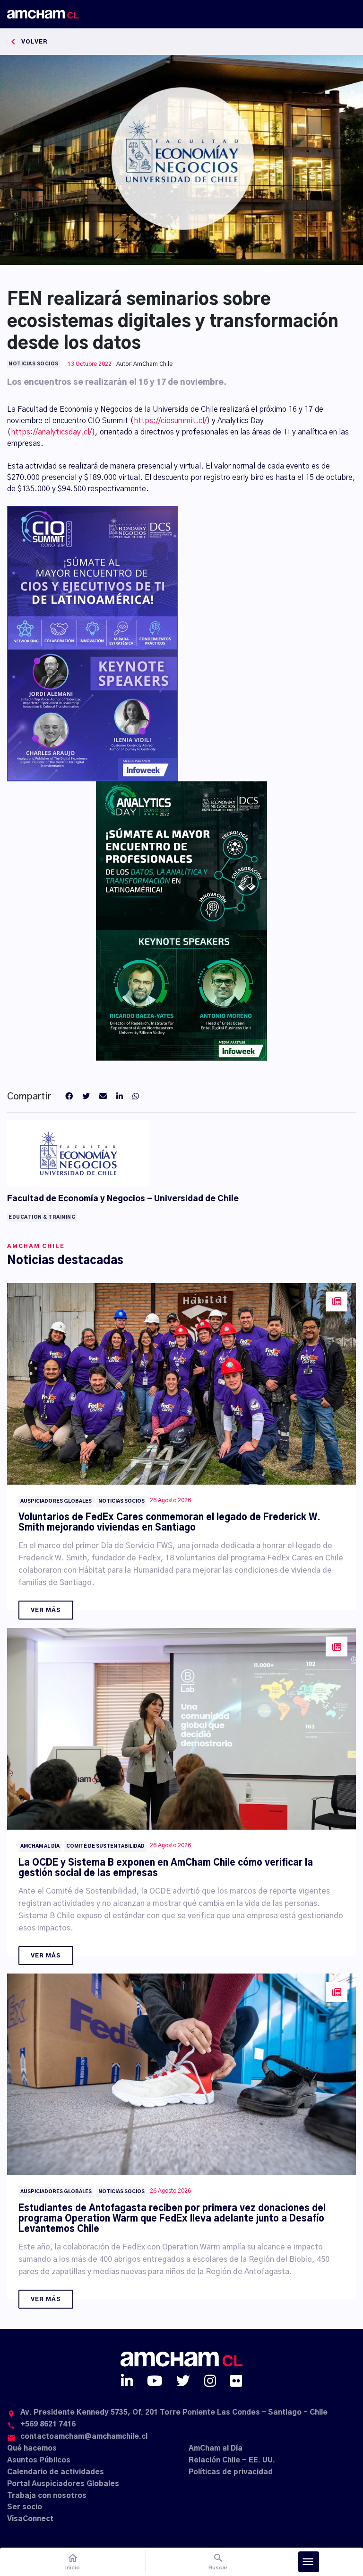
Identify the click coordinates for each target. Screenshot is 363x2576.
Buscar (218, 2562)
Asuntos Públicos (39, 2460)
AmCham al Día (216, 2448)
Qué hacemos (32, 2448)
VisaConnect (30, 2519)
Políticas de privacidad (231, 2472)
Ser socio (25, 2507)
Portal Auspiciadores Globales (63, 2484)
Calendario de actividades (56, 2472)
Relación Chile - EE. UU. (232, 2460)
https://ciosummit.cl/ (170, 421)
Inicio (73, 2562)
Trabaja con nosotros (47, 2496)
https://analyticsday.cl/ (51, 432)
